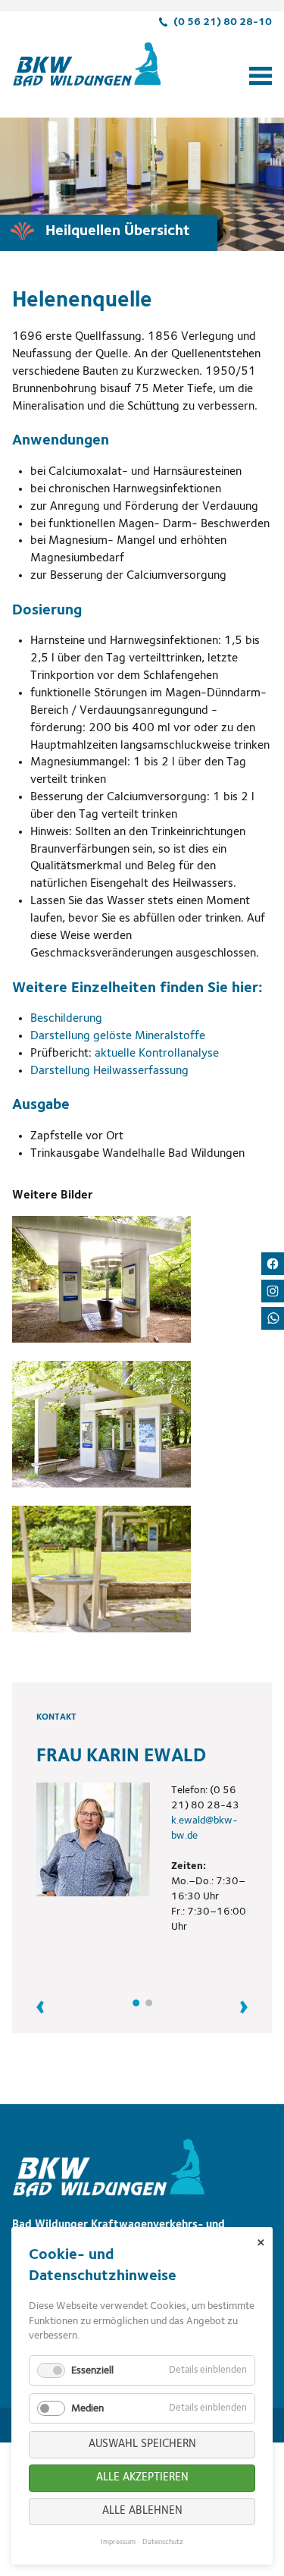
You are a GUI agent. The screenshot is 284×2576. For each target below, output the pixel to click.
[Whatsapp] (273, 1318)
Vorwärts (236, 2007)
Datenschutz (163, 2542)
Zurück (48, 2007)
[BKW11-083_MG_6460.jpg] (101, 1569)
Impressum (118, 2542)
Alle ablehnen (142, 2511)
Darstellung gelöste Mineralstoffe (118, 1036)
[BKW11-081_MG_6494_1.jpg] (101, 1279)
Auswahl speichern (142, 2444)
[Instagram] (273, 1291)
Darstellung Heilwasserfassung (109, 1071)
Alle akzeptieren (142, 2478)
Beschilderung (66, 1019)
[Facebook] (273, 1264)
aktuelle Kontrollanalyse (157, 1054)
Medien (87, 2408)
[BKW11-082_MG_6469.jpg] (101, 1424)
